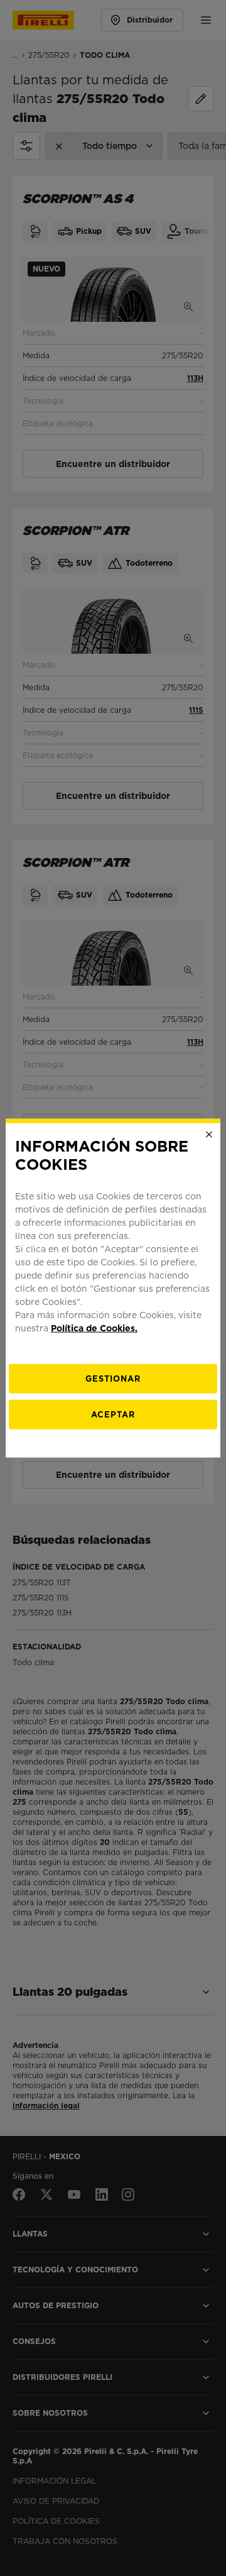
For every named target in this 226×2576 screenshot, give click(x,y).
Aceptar (113, 1414)
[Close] (209, 1135)
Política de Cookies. (94, 1328)
